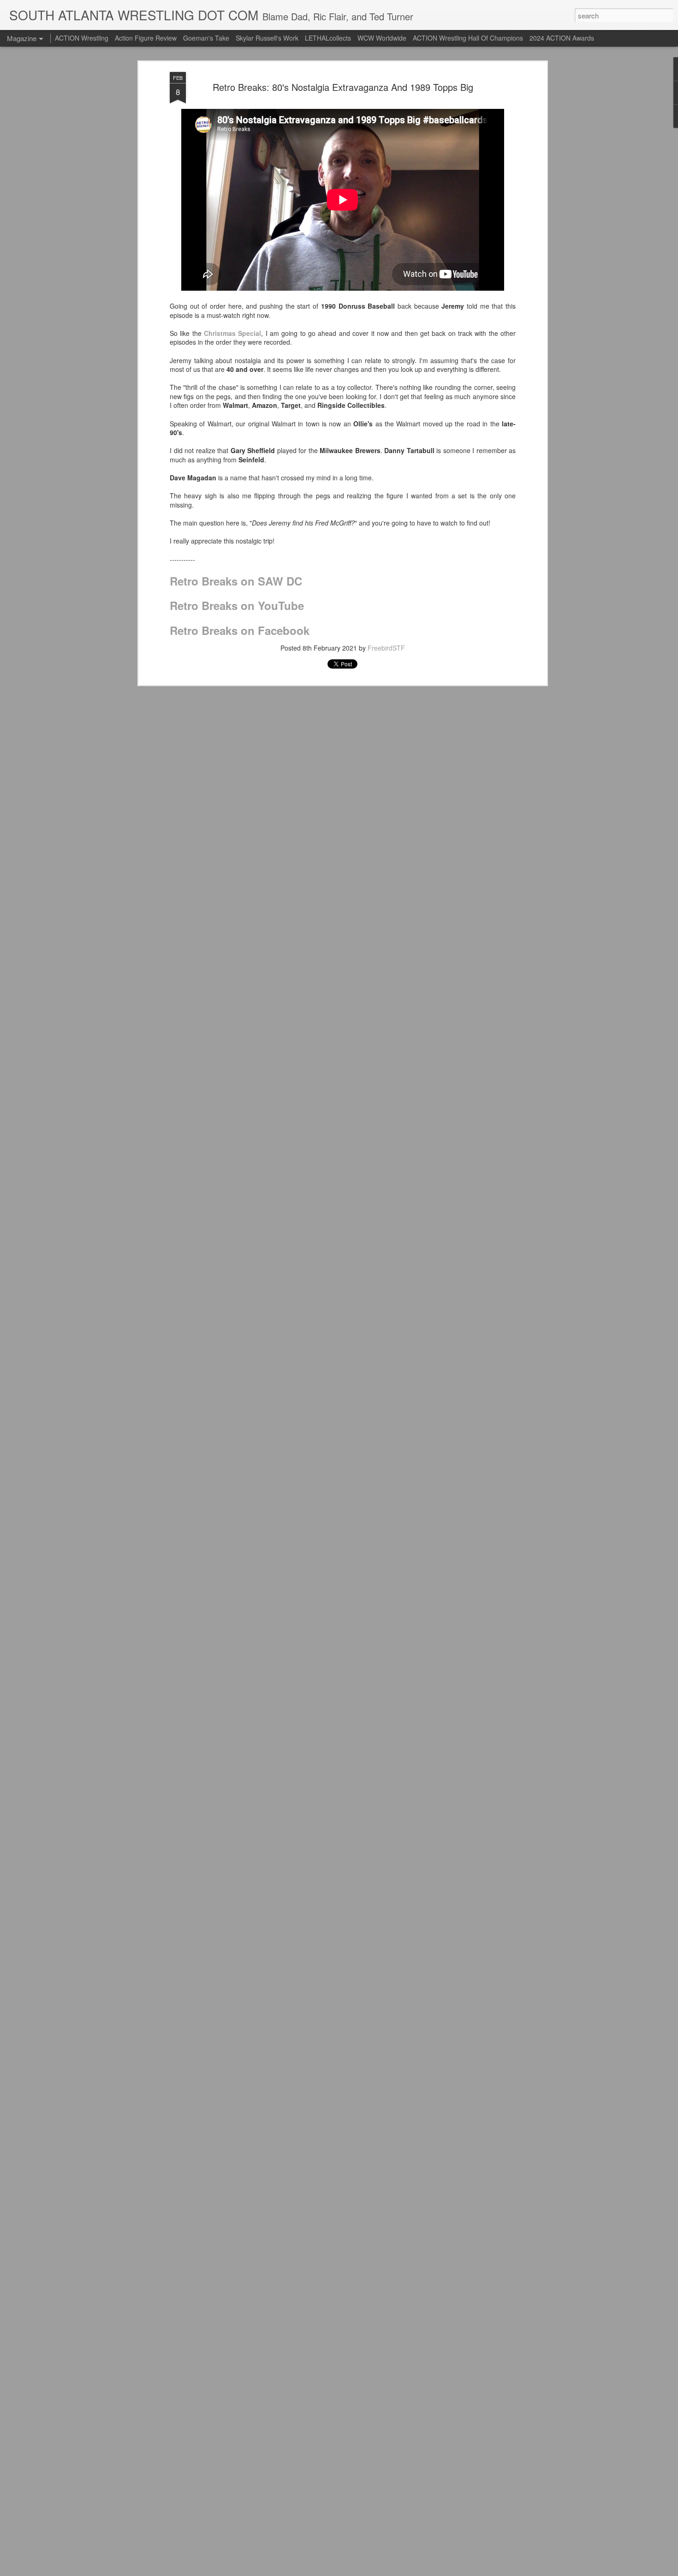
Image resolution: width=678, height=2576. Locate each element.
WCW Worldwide (382, 38)
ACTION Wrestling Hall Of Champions (468, 38)
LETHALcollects (328, 38)
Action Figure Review (146, 38)
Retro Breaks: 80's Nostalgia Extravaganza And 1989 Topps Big (343, 87)
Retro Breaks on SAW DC (236, 581)
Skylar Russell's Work (267, 38)
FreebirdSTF (386, 648)
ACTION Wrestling (82, 38)
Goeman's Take (206, 38)
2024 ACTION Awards (562, 38)
